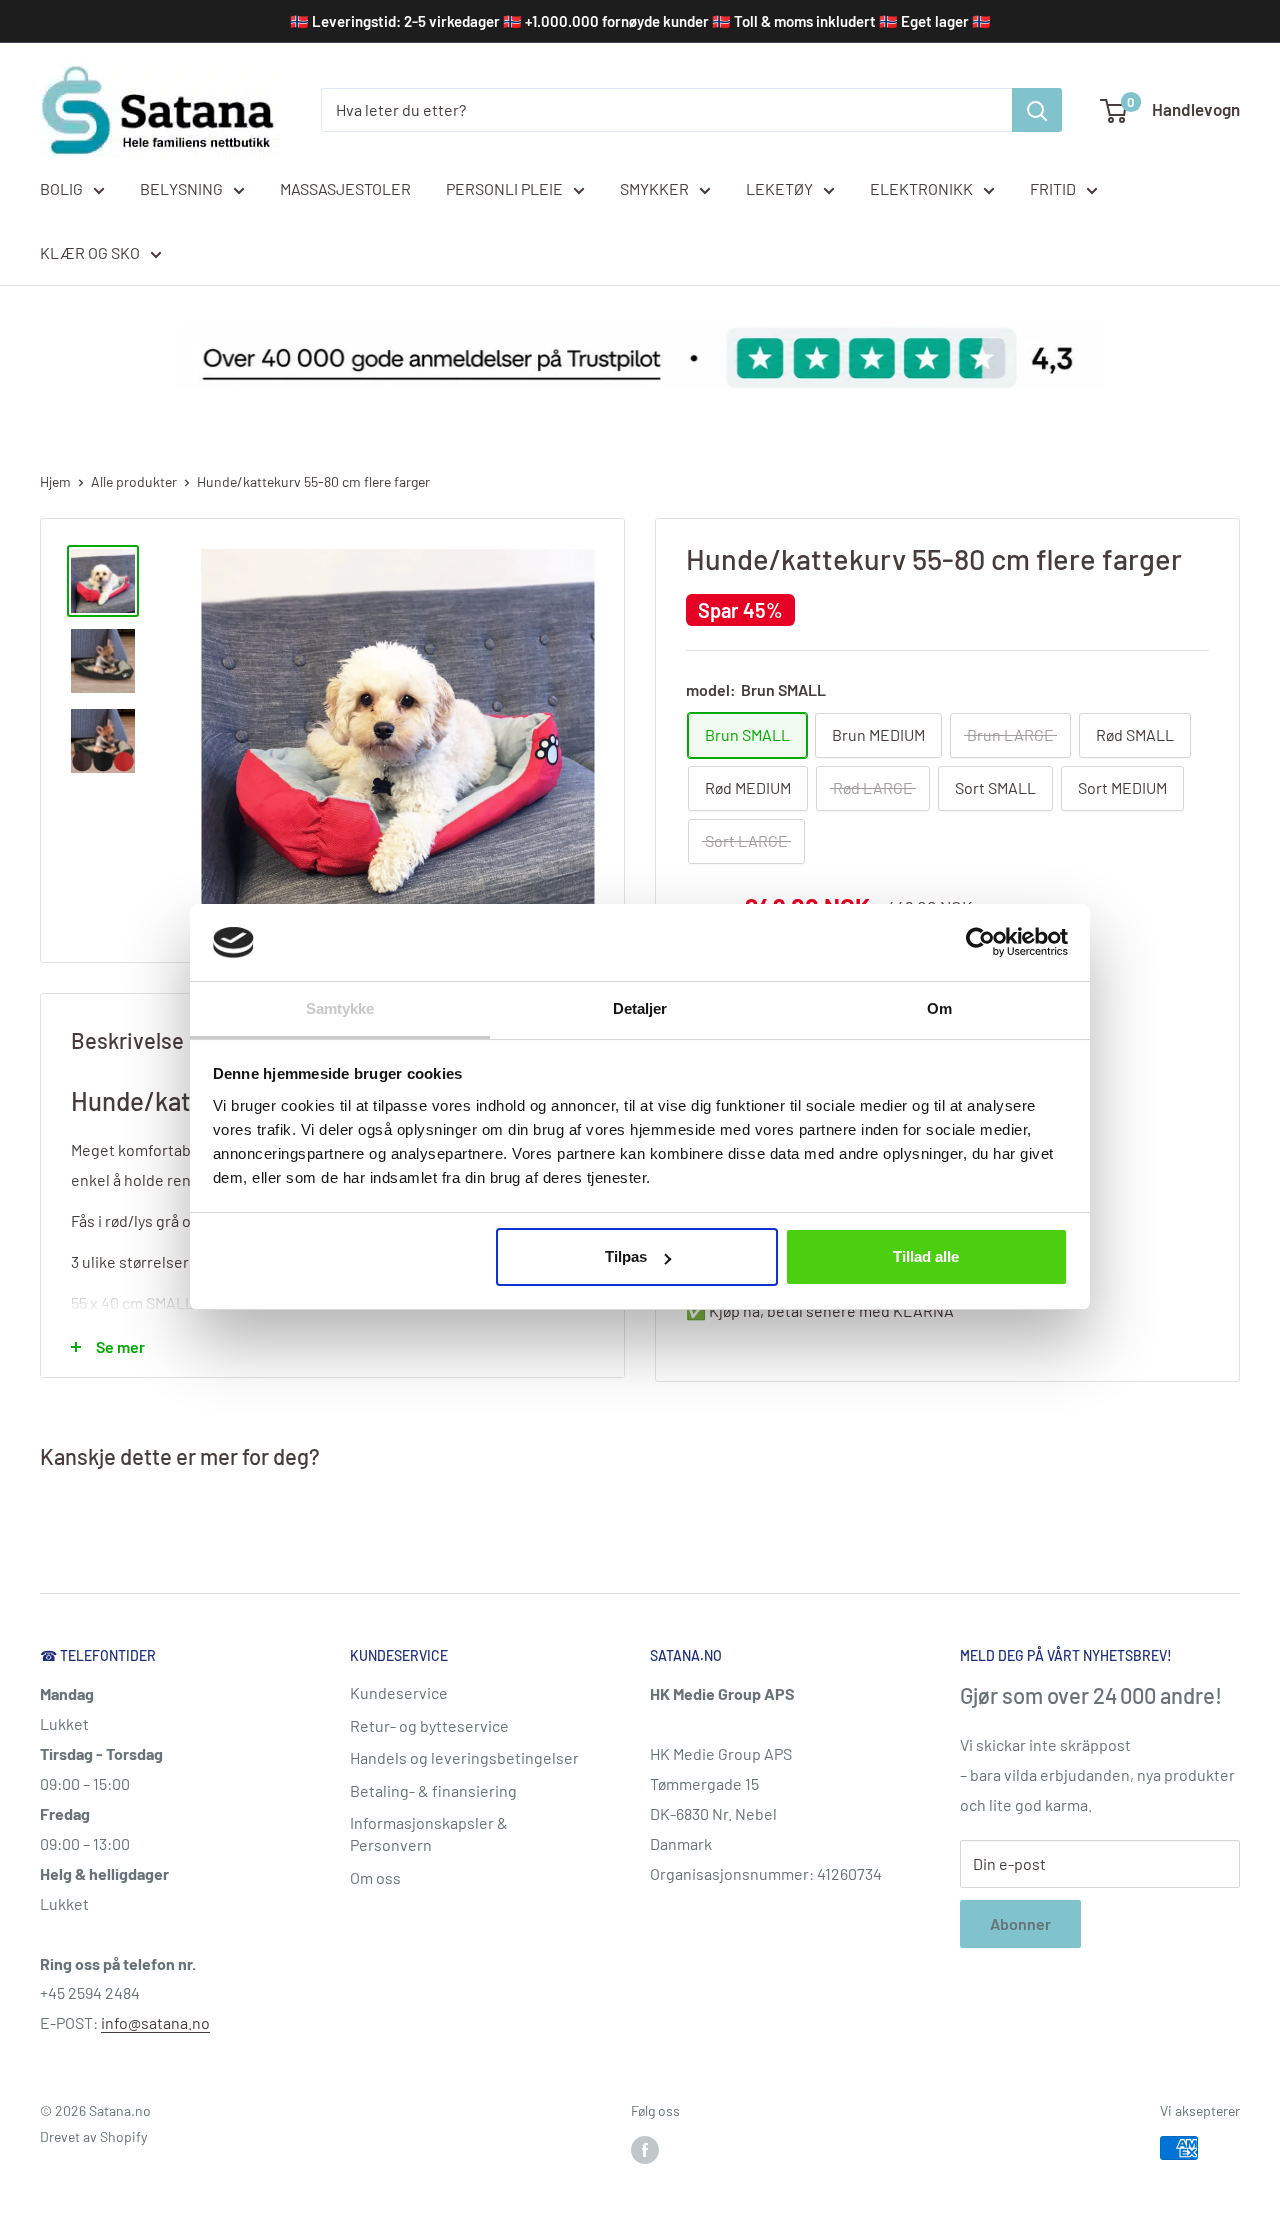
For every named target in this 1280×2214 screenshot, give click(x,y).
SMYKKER (654, 188)
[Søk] (1037, 110)
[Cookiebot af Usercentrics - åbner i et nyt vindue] (980, 942)
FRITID (1053, 188)
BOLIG (61, 188)
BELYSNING (181, 188)
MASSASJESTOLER (345, 188)
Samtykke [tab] (340, 1008)
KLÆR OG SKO (90, 252)
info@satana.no (155, 2022)
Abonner (1020, 1923)
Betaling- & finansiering (433, 1790)
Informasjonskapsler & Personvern (429, 1833)
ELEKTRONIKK (921, 188)
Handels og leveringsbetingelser (464, 1757)
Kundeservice (399, 1692)
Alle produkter (134, 481)
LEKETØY (779, 188)
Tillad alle (926, 1256)
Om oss (375, 1877)
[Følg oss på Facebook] (645, 2150)
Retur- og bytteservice (429, 1725)
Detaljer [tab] (640, 1008)
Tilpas (626, 1256)
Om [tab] (939, 1008)
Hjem (55, 481)
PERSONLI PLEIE (504, 188)
